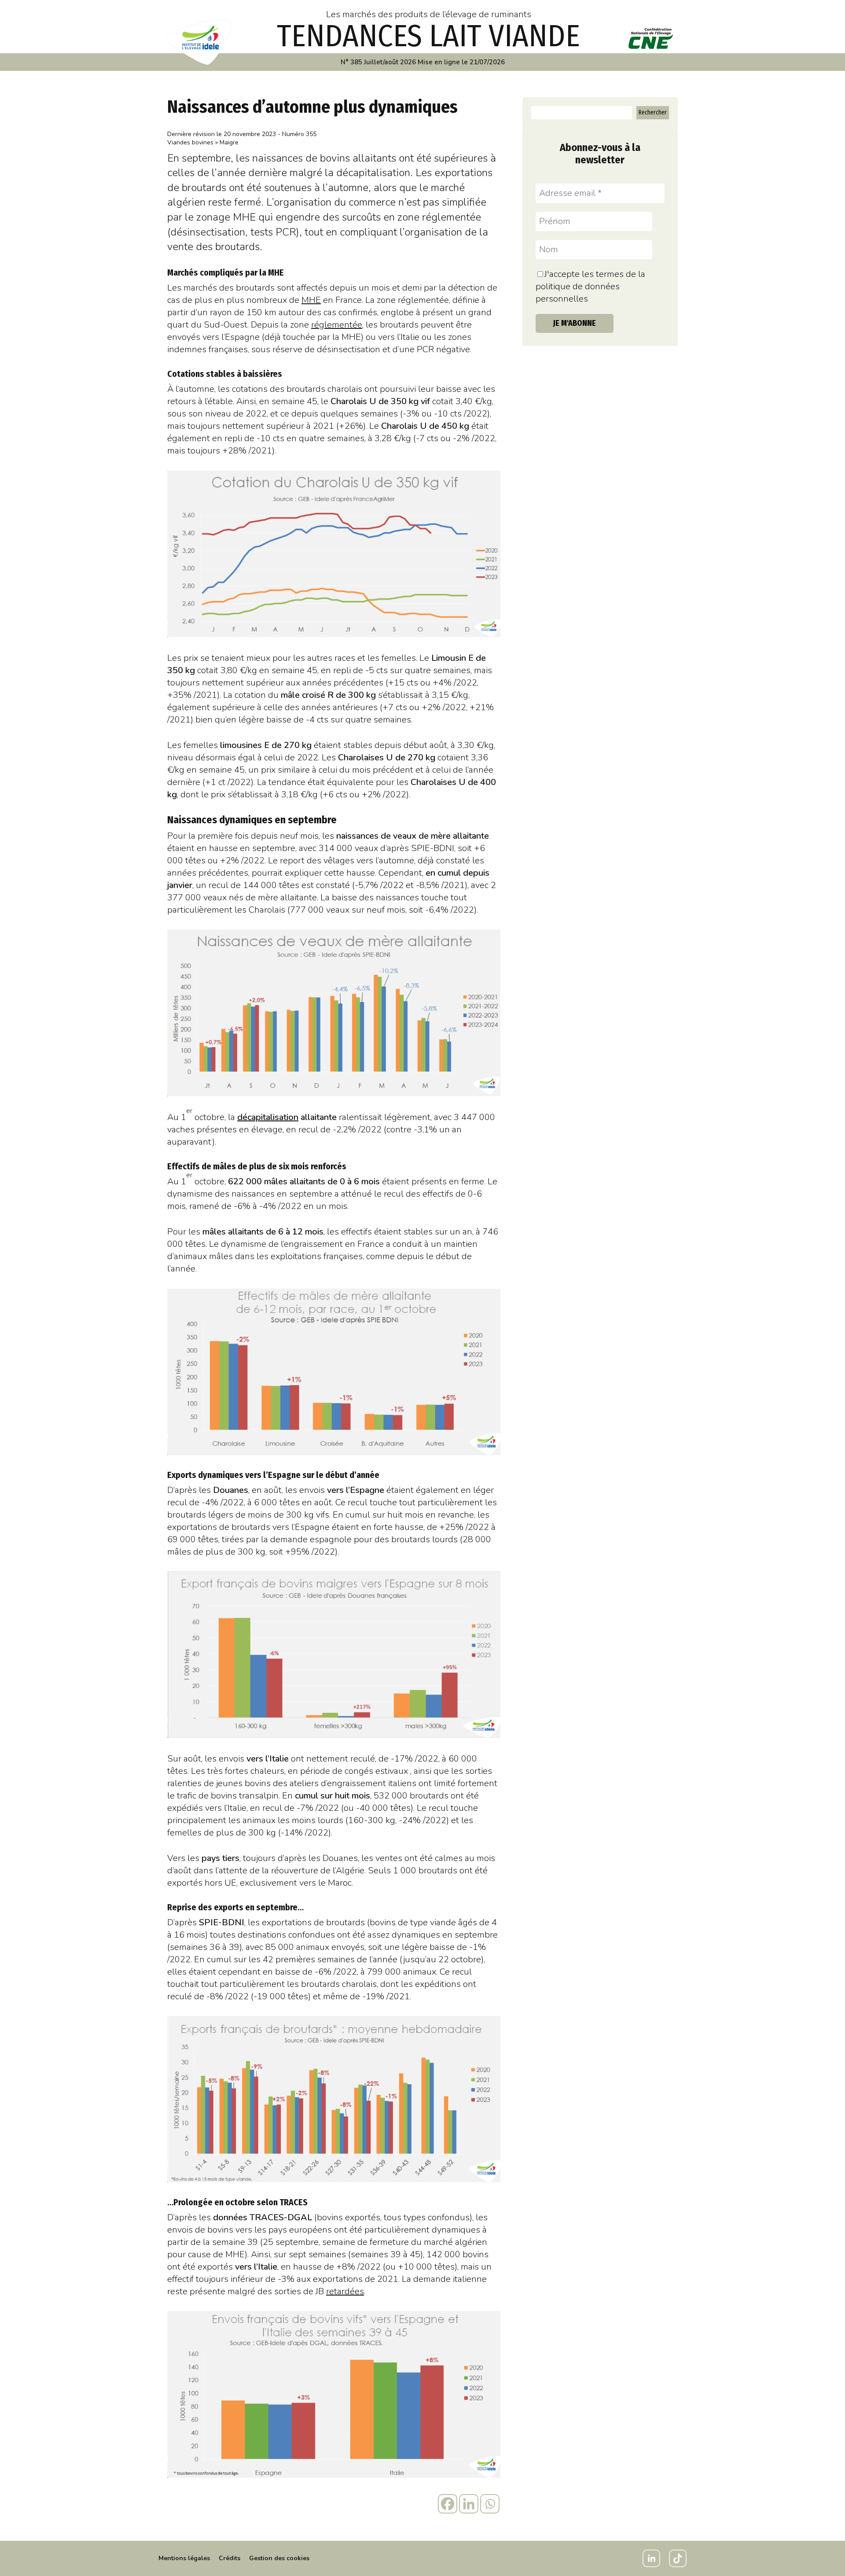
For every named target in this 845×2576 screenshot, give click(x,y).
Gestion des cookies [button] (279, 2558)
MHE (311, 300)
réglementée (337, 325)
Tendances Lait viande (428, 36)
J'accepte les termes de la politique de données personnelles (590, 286)
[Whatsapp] (490, 2504)
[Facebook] (448, 2504)
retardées (345, 2291)
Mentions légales (184, 2558)
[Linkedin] (469, 2504)
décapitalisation (268, 1117)
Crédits (230, 2558)
